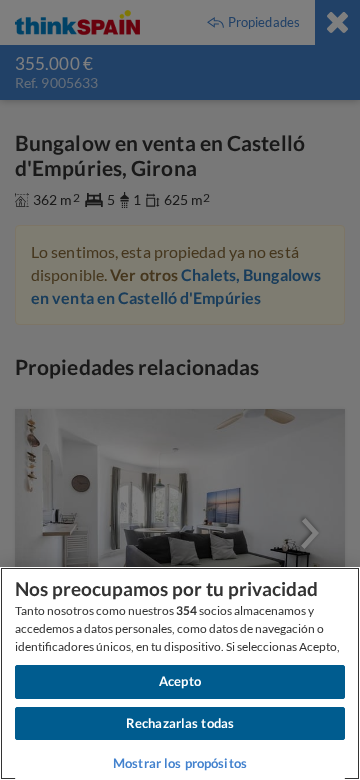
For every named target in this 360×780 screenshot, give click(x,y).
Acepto (180, 681)
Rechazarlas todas (180, 723)
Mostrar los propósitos (180, 763)
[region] (180, 673)
